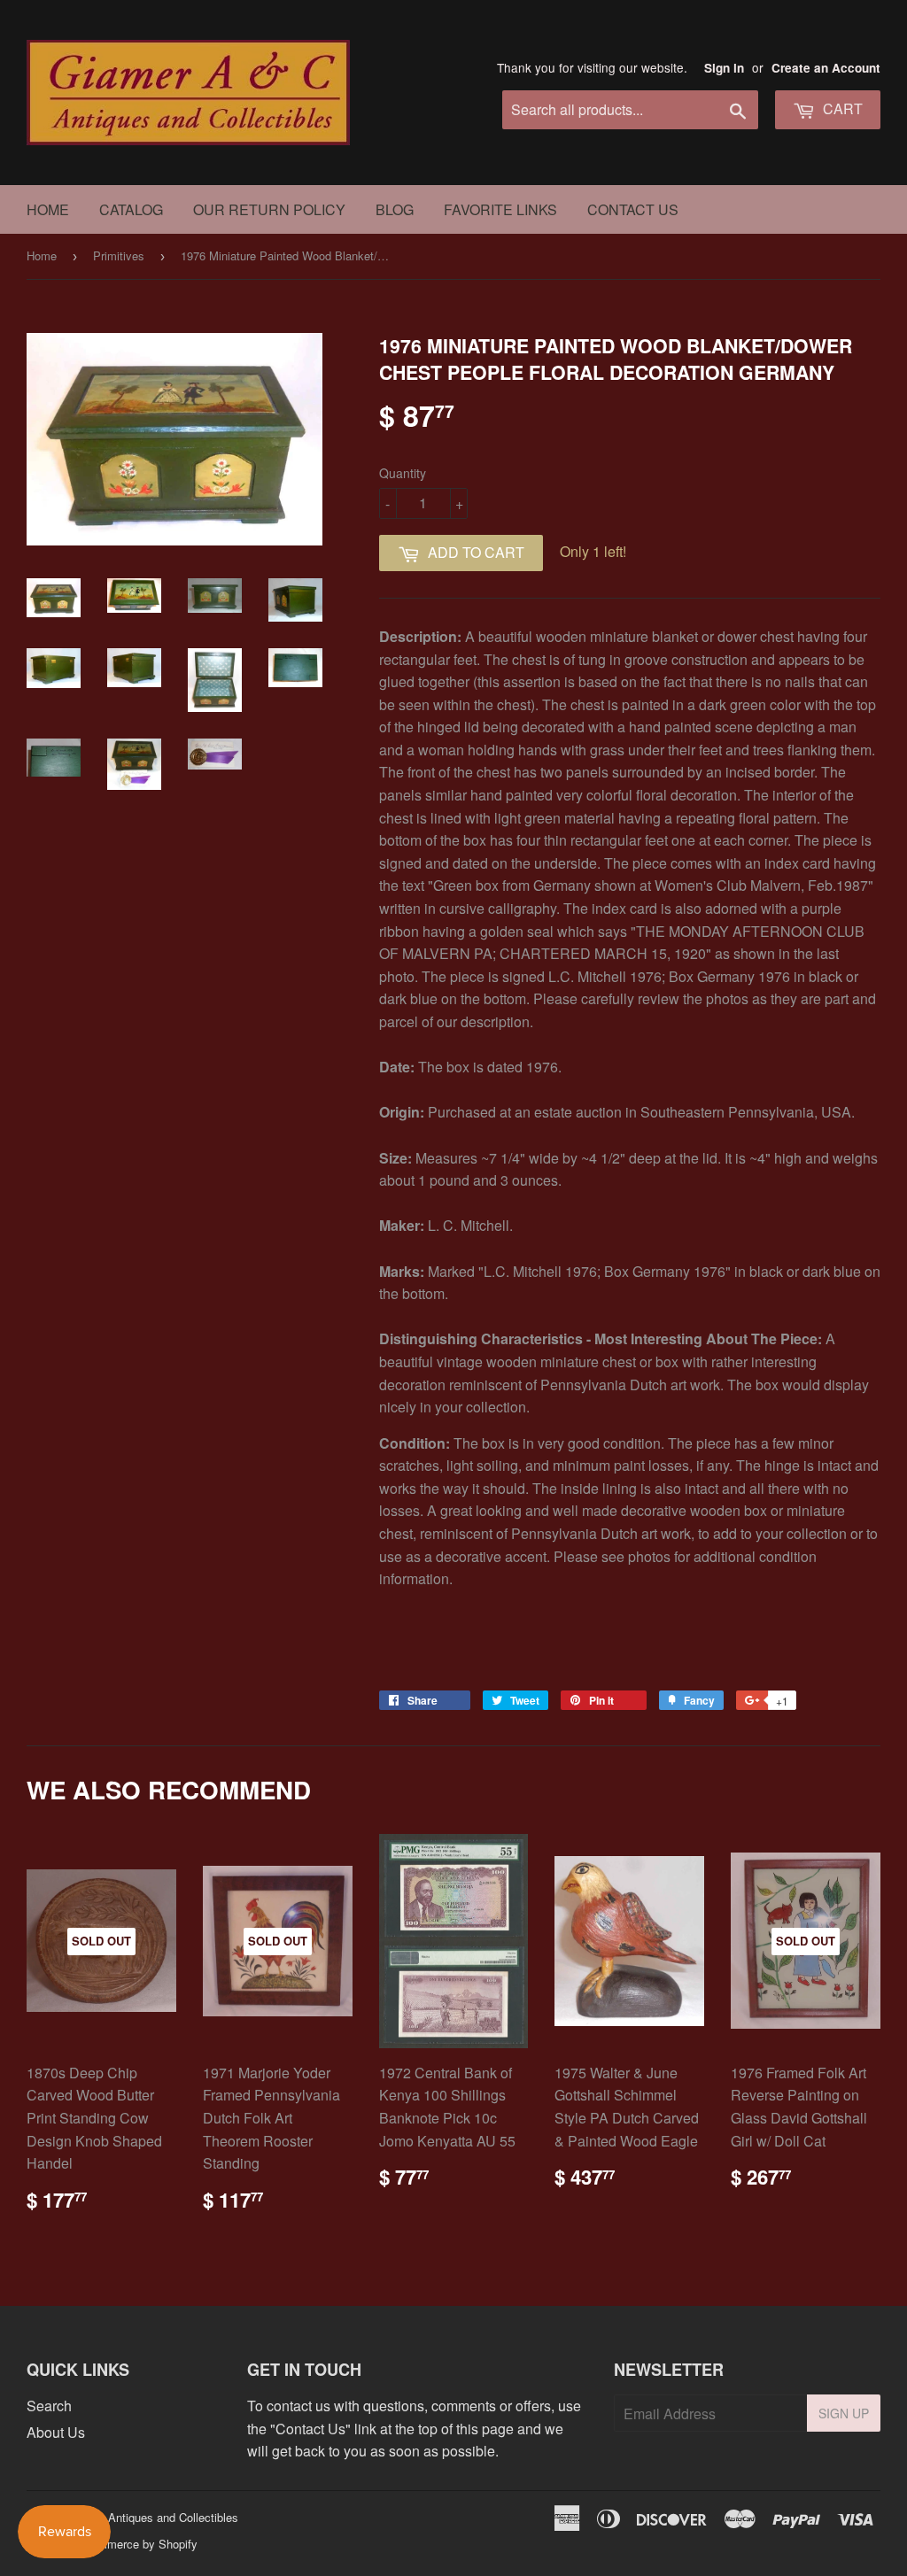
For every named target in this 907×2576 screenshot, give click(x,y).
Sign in (724, 68)
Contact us (633, 209)
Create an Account (826, 68)
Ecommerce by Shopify (137, 2544)
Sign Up (844, 2413)
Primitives (119, 255)
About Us (56, 2432)
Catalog (131, 209)
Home (48, 209)
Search (49, 2406)
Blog (395, 209)
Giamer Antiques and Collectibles (153, 2517)
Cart (841, 108)
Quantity (403, 473)
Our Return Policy (269, 209)
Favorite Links (500, 209)
